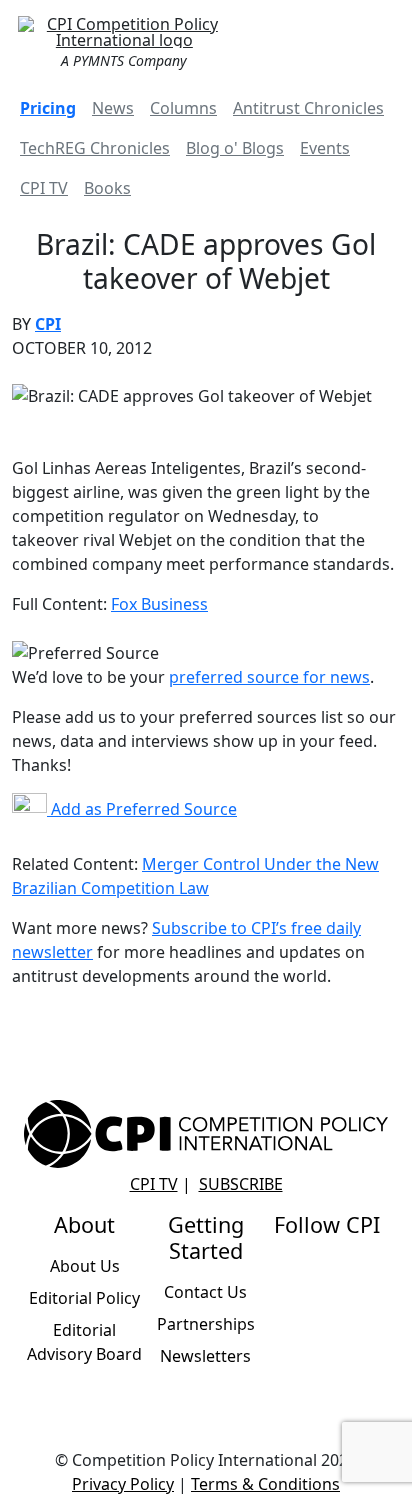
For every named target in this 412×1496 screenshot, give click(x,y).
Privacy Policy (123, 1484)
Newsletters (205, 1356)
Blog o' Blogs (235, 148)
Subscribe (241, 1184)
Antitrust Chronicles (308, 108)
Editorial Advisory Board (84, 1342)
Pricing (48, 108)
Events (325, 148)
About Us (85, 1266)
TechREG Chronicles (95, 148)
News (113, 108)
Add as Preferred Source (142, 809)
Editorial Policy (84, 1298)
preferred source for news (269, 677)
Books (107, 188)
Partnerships (206, 1324)
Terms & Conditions (265, 1484)
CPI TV (44, 188)
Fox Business (159, 604)
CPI (48, 324)
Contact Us (205, 1292)
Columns (183, 108)
